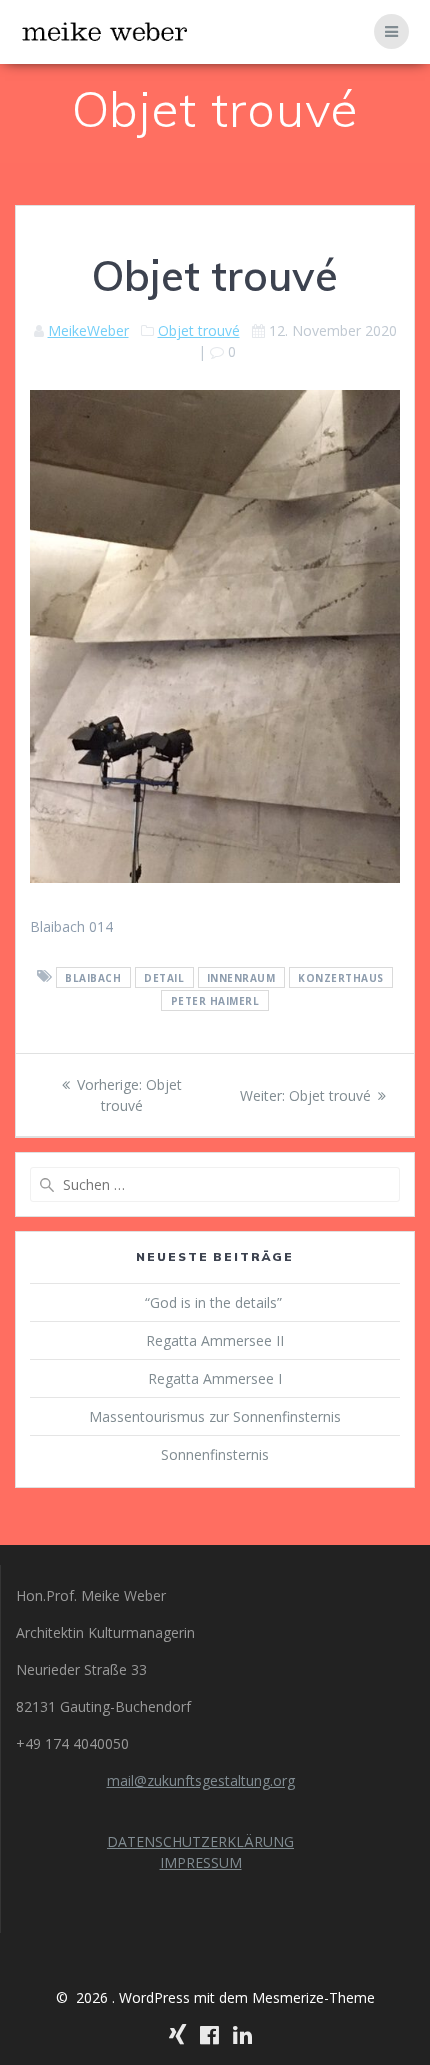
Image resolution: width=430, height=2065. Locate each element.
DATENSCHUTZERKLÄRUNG (200, 1841)
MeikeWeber (88, 330)
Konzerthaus (341, 977)
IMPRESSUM (201, 1862)
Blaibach (93, 977)
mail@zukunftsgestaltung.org (201, 1780)
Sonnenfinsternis (215, 1454)
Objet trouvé (199, 330)
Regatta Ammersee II (215, 1340)
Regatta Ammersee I (215, 1378)
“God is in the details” (215, 1302)
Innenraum (241, 977)
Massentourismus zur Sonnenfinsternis (215, 1416)
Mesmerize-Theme (313, 1997)
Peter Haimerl (215, 1000)
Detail (164, 977)
